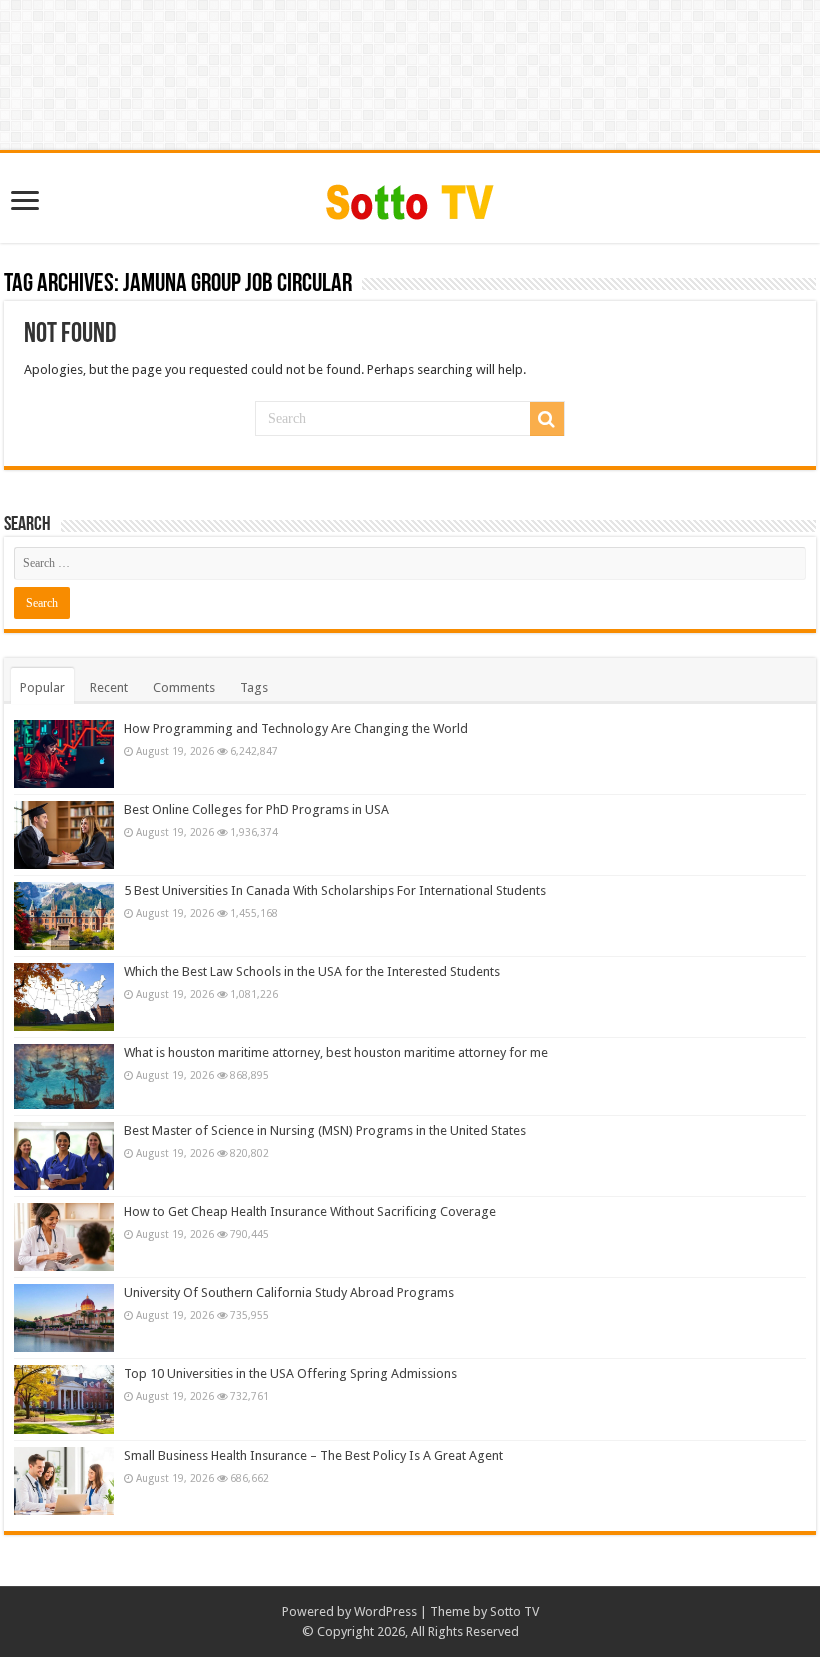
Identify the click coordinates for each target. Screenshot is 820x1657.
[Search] (547, 419)
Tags (254, 687)
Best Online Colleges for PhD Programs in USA (256, 809)
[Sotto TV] (410, 197)
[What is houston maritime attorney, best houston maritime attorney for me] (64, 1076)
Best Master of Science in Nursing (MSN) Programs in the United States (325, 1130)
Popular (42, 687)
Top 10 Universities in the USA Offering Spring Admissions (290, 1373)
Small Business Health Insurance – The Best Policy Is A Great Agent (313, 1455)
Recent (109, 687)
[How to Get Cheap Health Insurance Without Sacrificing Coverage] (64, 1237)
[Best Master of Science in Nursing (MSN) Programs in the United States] (64, 1156)
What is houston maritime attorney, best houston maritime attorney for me (336, 1052)
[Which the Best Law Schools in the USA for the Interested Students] (64, 997)
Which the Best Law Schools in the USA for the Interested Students (312, 971)
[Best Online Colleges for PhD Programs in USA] (64, 835)
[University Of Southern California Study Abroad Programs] (64, 1318)
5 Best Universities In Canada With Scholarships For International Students (335, 890)
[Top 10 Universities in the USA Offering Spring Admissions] (64, 1399)
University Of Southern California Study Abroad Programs (289, 1292)
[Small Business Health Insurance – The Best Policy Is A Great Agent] (64, 1481)
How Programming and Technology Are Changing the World (296, 728)
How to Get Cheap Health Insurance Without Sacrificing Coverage (310, 1211)
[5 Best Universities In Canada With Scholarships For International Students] (64, 916)
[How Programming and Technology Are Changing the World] (64, 754)
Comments (184, 687)
